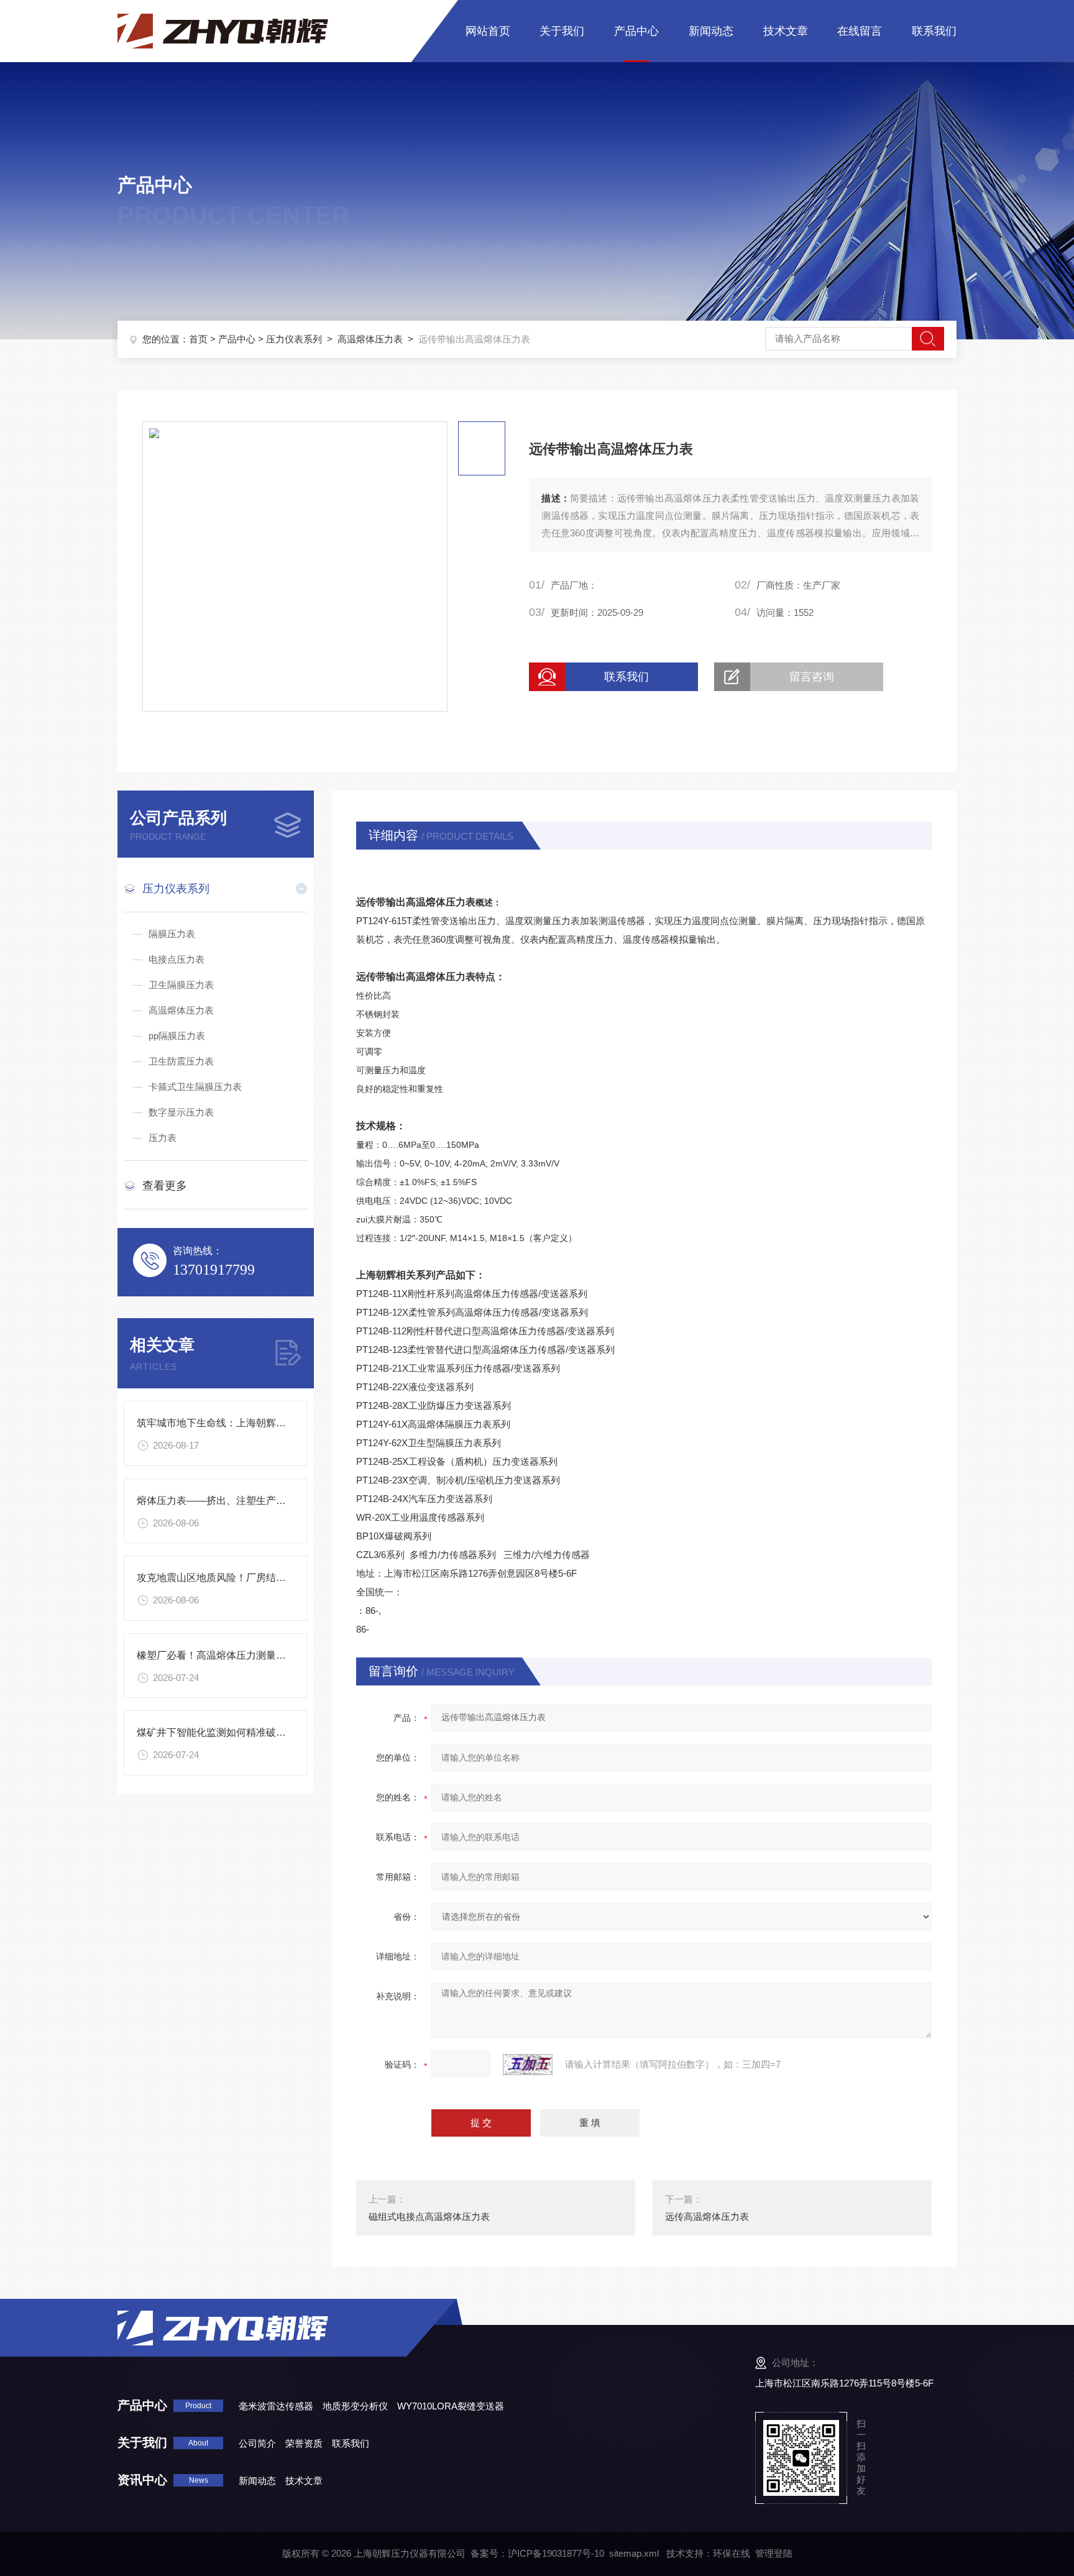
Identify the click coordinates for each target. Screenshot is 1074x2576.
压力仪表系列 (294, 339)
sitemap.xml (634, 2553)
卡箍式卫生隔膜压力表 (195, 1087)
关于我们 (562, 31)
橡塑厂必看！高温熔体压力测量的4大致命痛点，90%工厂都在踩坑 (284, 1655)
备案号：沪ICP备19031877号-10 (537, 2553)
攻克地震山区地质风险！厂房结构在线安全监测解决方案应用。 (276, 1578)
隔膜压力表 (172, 934)
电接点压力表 (177, 959)
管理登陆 (774, 2553)
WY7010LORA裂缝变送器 (451, 2406)
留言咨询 (812, 677)
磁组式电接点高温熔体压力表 (429, 2216)
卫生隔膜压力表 (181, 985)
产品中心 (636, 31)
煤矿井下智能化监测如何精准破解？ (216, 1732)
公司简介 (257, 2443)
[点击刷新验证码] (528, 2065)
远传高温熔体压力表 (707, 2216)
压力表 (163, 1138)
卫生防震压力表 (181, 1061)
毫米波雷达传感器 (276, 2406)
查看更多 (165, 1186)
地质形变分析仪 (355, 2406)
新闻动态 (711, 31)
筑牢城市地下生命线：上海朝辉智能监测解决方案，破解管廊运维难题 (291, 1423)
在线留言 (860, 31)
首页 (198, 339)
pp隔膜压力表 (177, 1036)
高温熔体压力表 (370, 339)
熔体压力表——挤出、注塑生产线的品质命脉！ (241, 1501)
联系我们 (934, 31)
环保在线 (732, 2553)
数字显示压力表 (181, 1112)
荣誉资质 (304, 2443)
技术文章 (786, 31)
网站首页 (488, 31)
